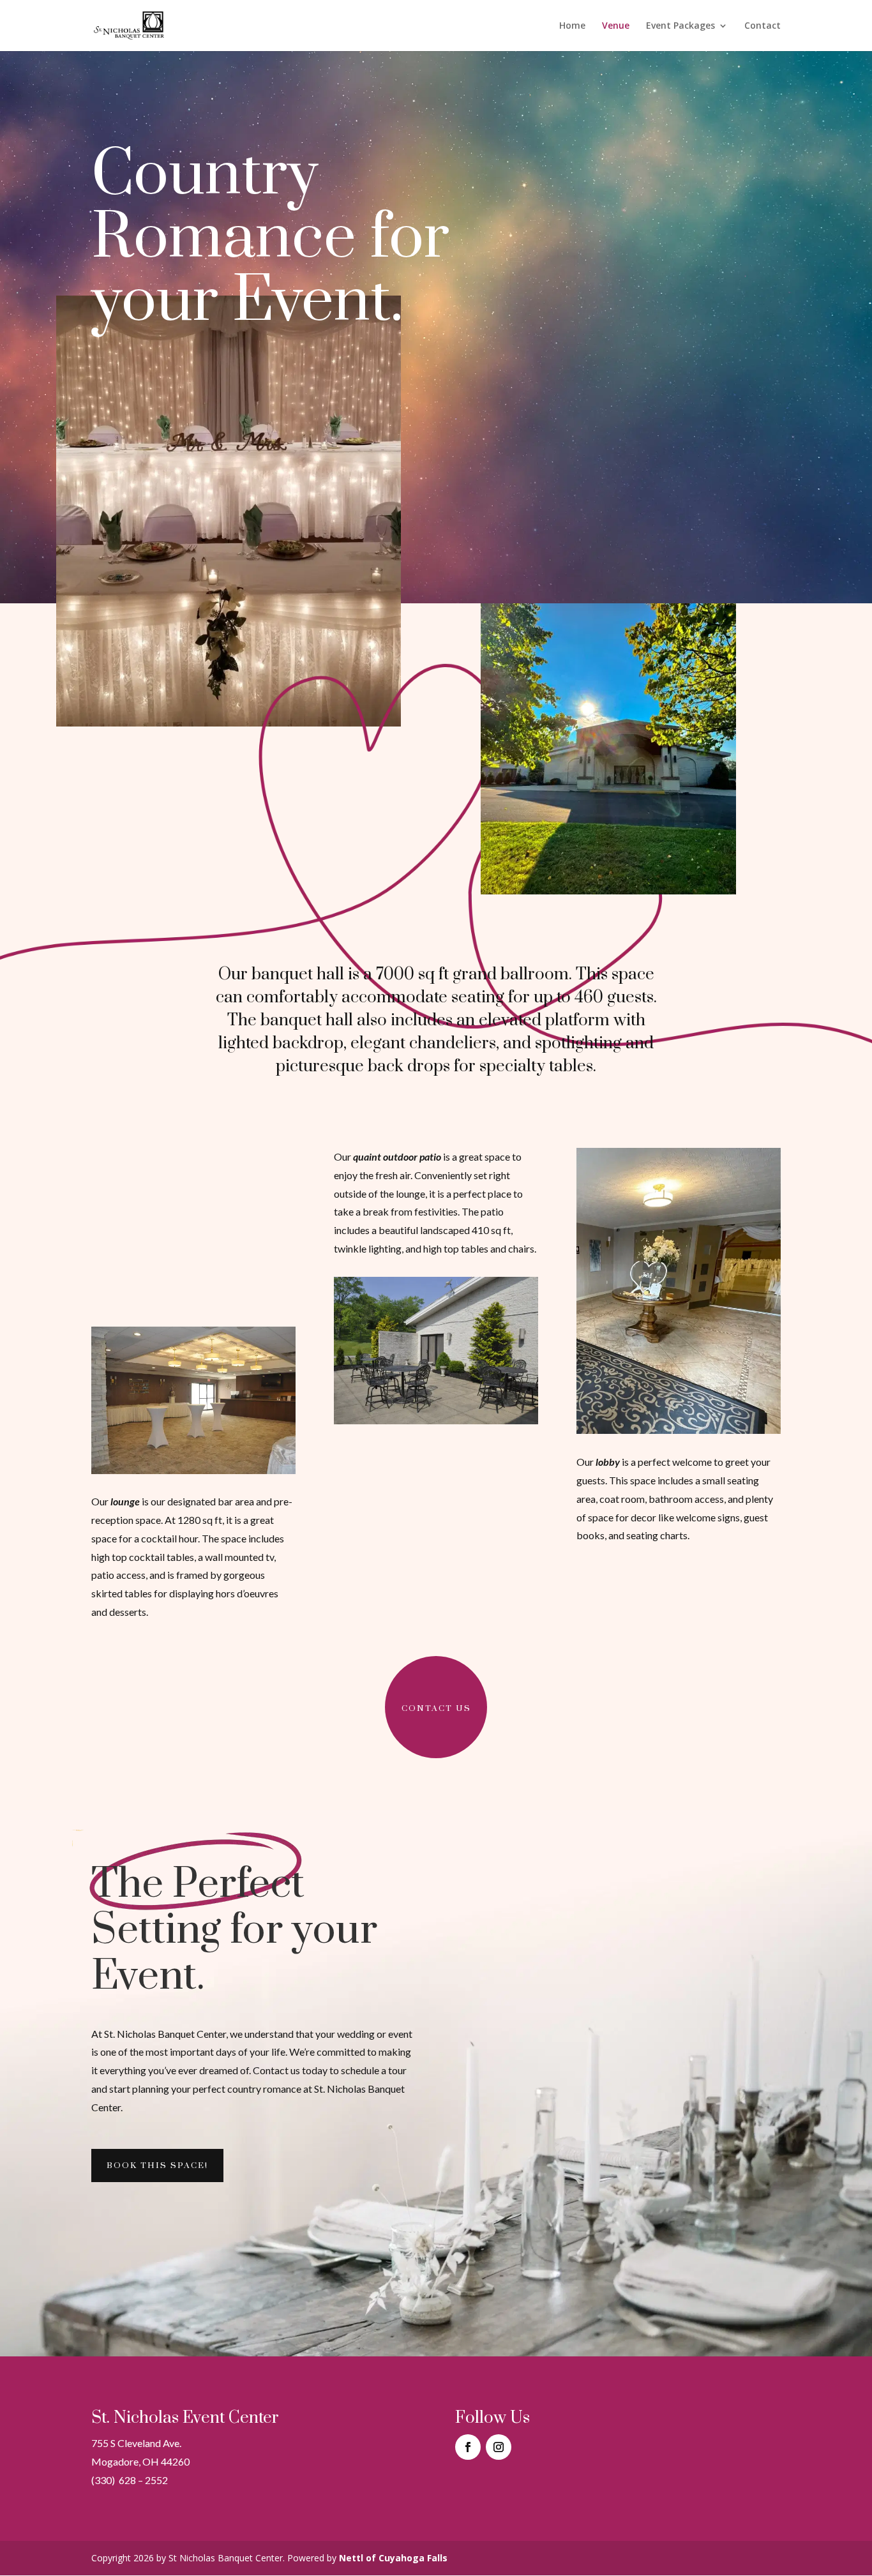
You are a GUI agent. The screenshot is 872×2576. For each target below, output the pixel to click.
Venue (616, 26)
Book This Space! (157, 2165)
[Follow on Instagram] (499, 2447)
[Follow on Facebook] (468, 2447)
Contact (763, 26)
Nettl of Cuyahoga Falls (393, 2558)
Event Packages (680, 26)
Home (572, 26)
